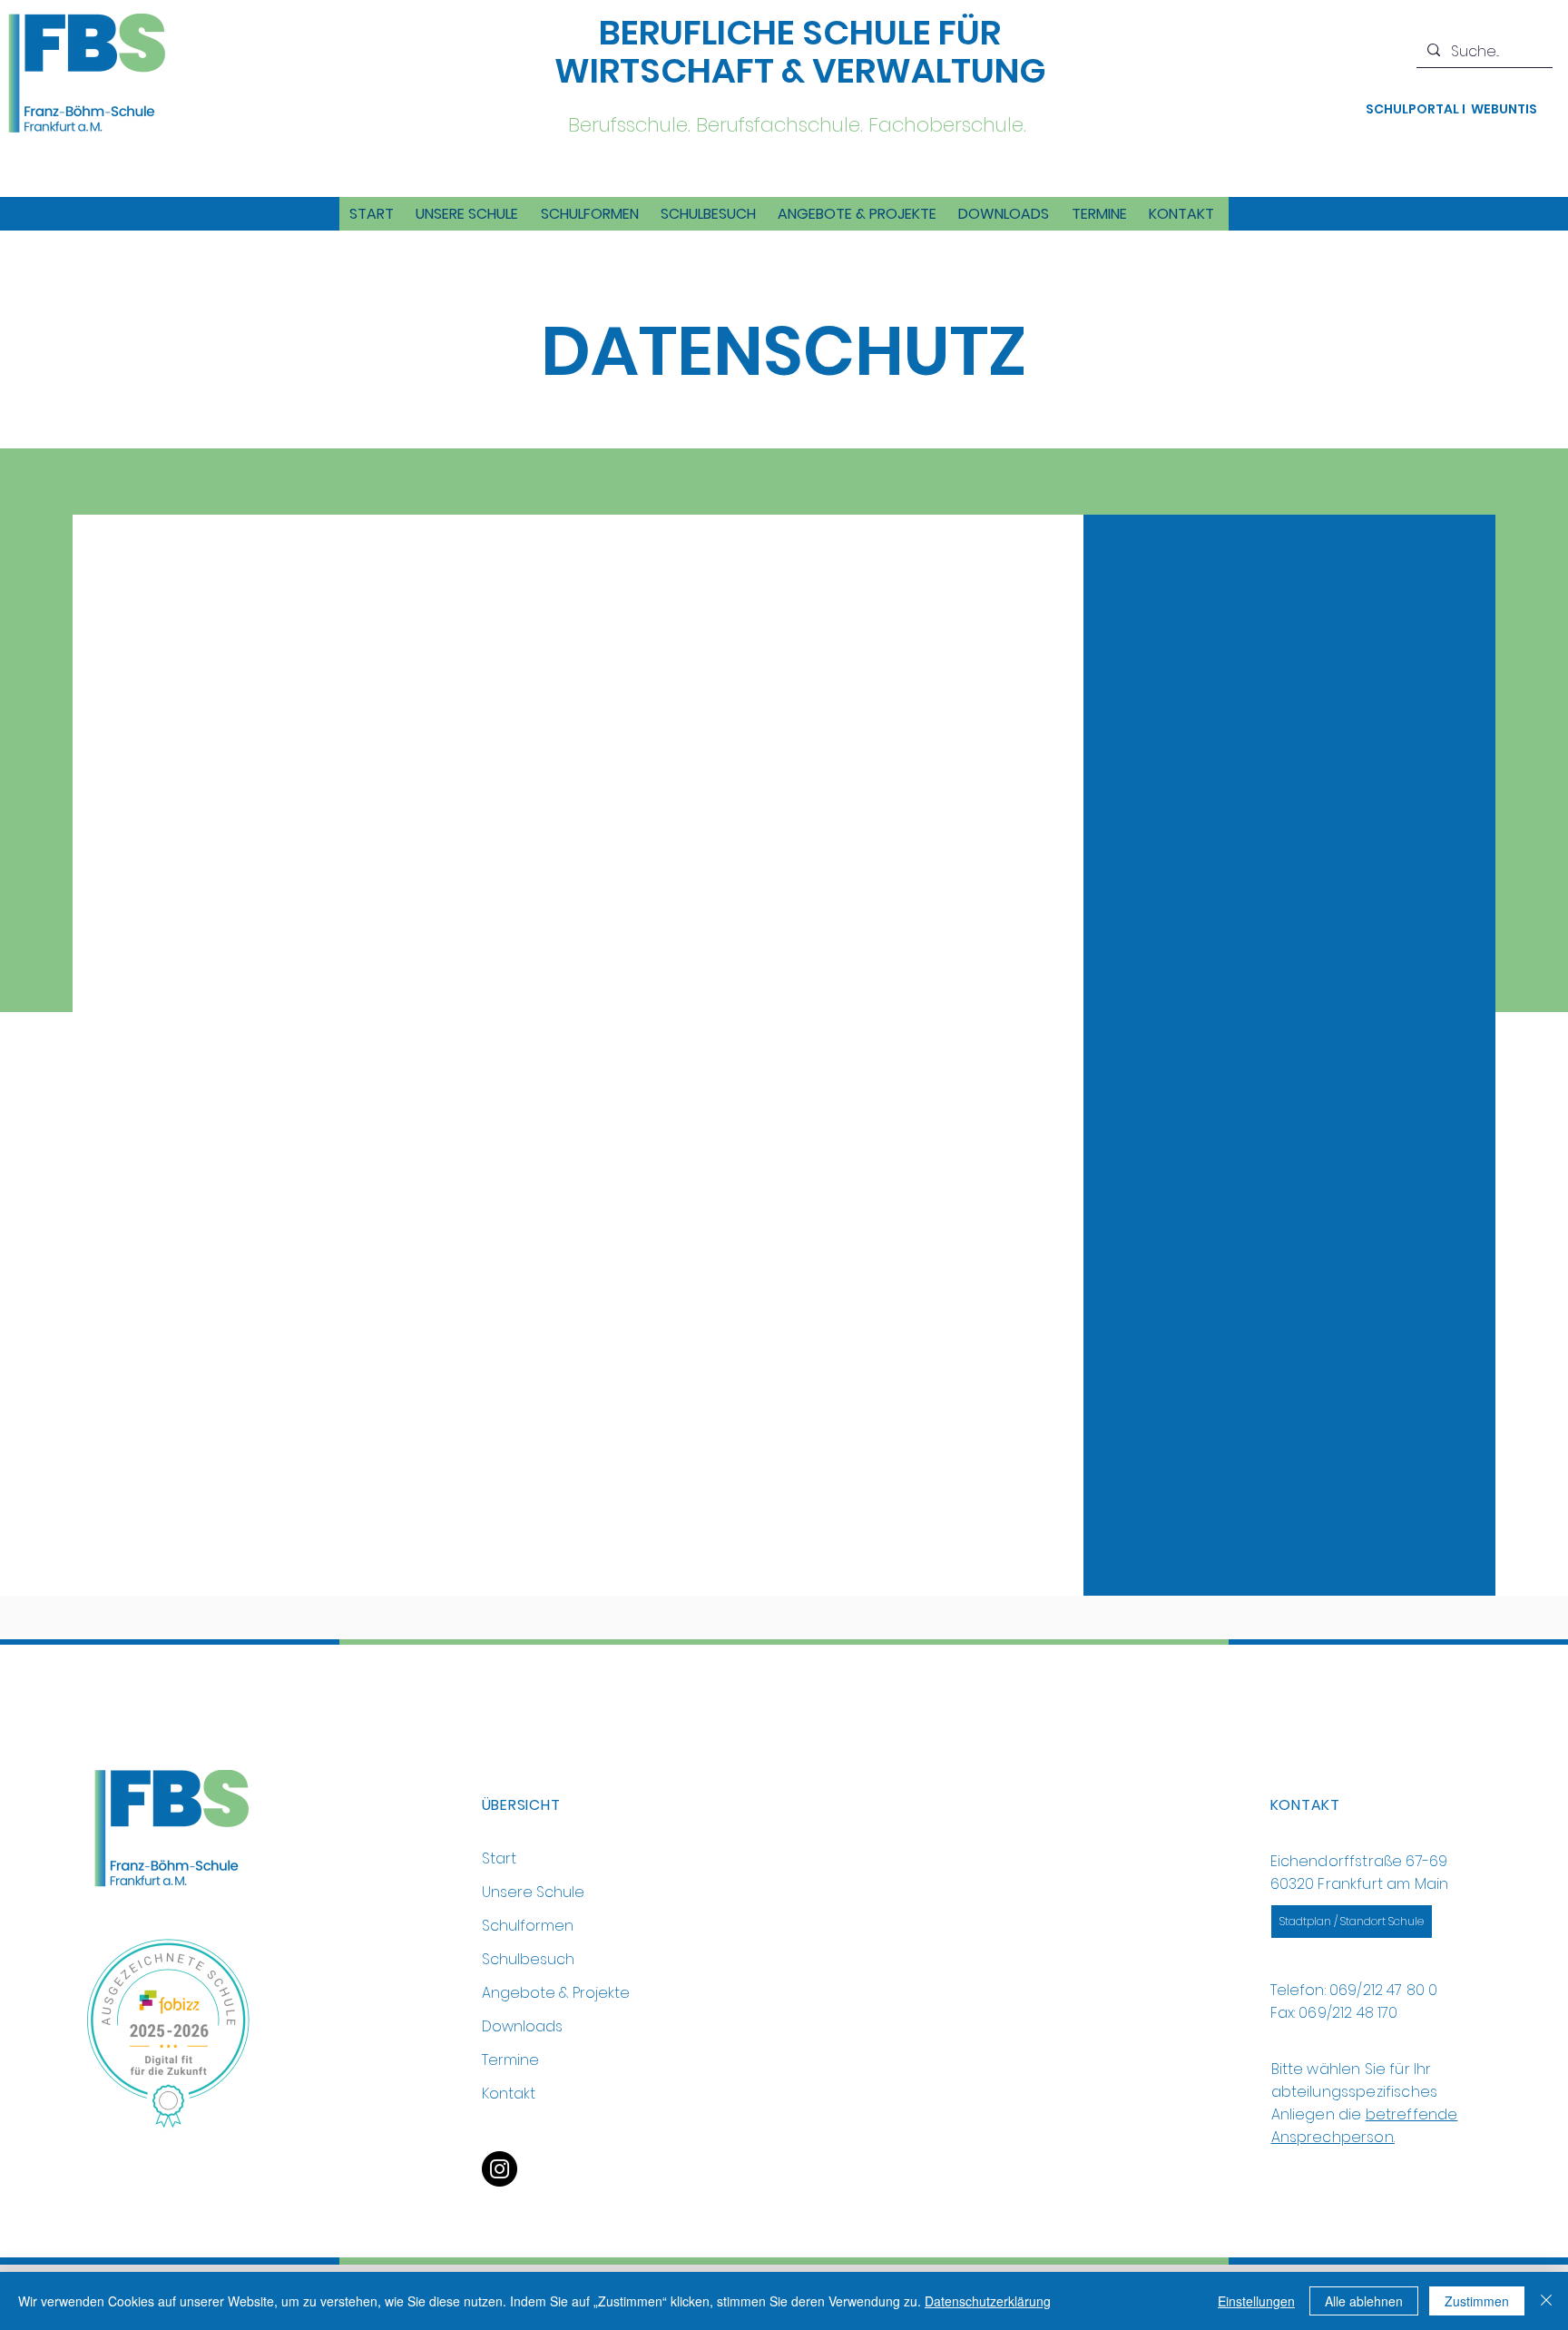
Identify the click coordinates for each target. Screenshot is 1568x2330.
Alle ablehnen (1364, 2301)
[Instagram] (500, 2169)
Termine (510, 2060)
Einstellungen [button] (1256, 2301)
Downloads (522, 2026)
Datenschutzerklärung (988, 2301)
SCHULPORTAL (1414, 109)
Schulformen (528, 1926)
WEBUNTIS (1504, 109)
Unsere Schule (533, 1892)
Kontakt (509, 2094)
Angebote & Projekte (556, 1993)
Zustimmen (1477, 2301)
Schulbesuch (528, 1959)
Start (499, 1858)
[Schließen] (1546, 2301)
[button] (467, 214)
